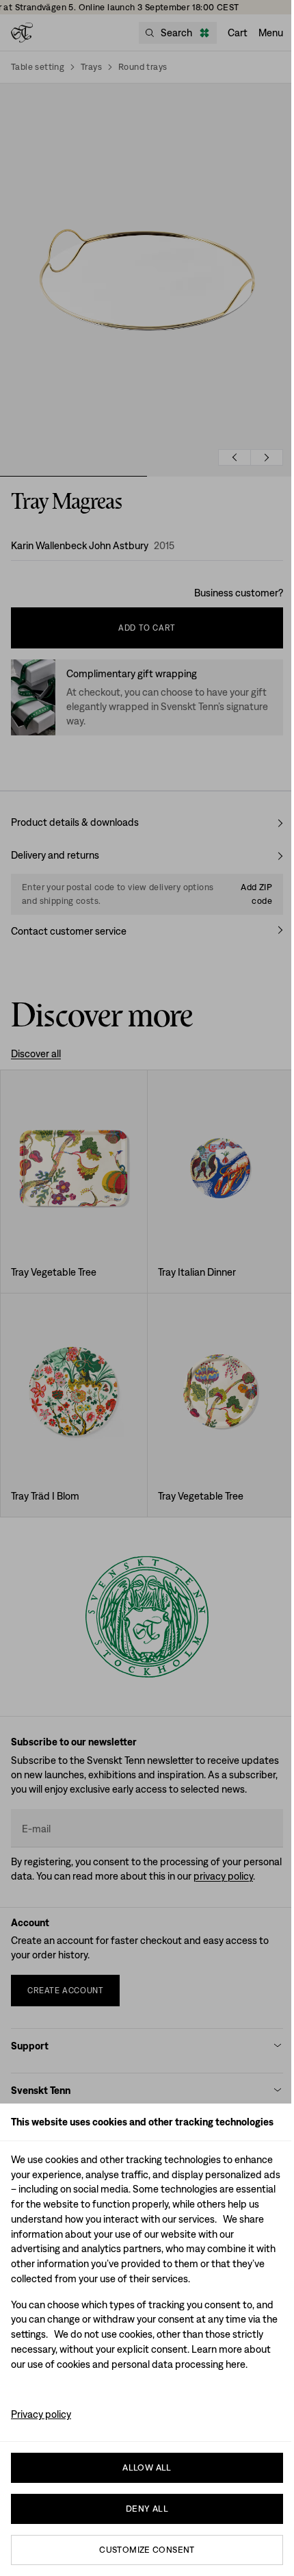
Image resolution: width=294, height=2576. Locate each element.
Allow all (147, 2467)
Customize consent (147, 2550)
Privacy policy (41, 2414)
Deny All (147, 2509)
